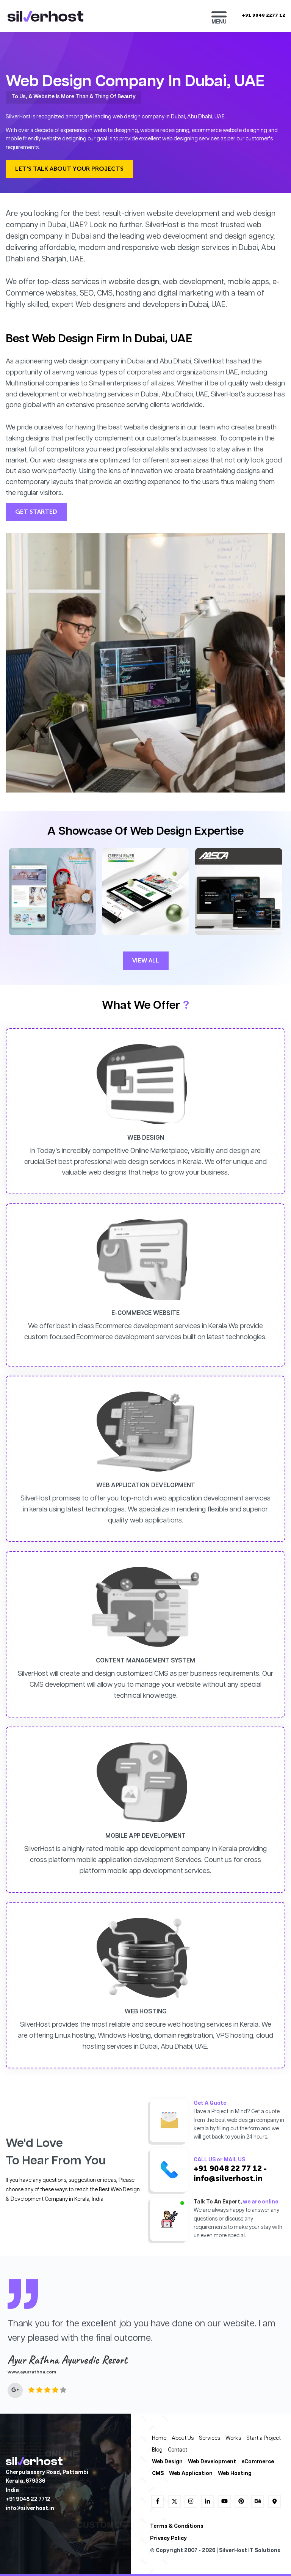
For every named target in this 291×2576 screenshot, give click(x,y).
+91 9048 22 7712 (28, 2500)
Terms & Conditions (177, 2526)
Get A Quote (210, 2103)
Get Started (36, 512)
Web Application (191, 2474)
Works (233, 2438)
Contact (178, 2450)
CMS (158, 2474)
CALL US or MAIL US (219, 2160)
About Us (183, 2438)
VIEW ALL (146, 960)
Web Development (212, 2462)
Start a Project (264, 2438)
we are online (260, 2202)
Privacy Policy (168, 2539)
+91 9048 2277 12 (264, 15)
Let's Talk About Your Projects (69, 169)
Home (159, 2438)
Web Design (167, 2462)
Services (210, 2438)
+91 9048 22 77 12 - (230, 2169)
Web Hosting (235, 2474)
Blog (157, 2450)
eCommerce (258, 2462)
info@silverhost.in (228, 2178)
